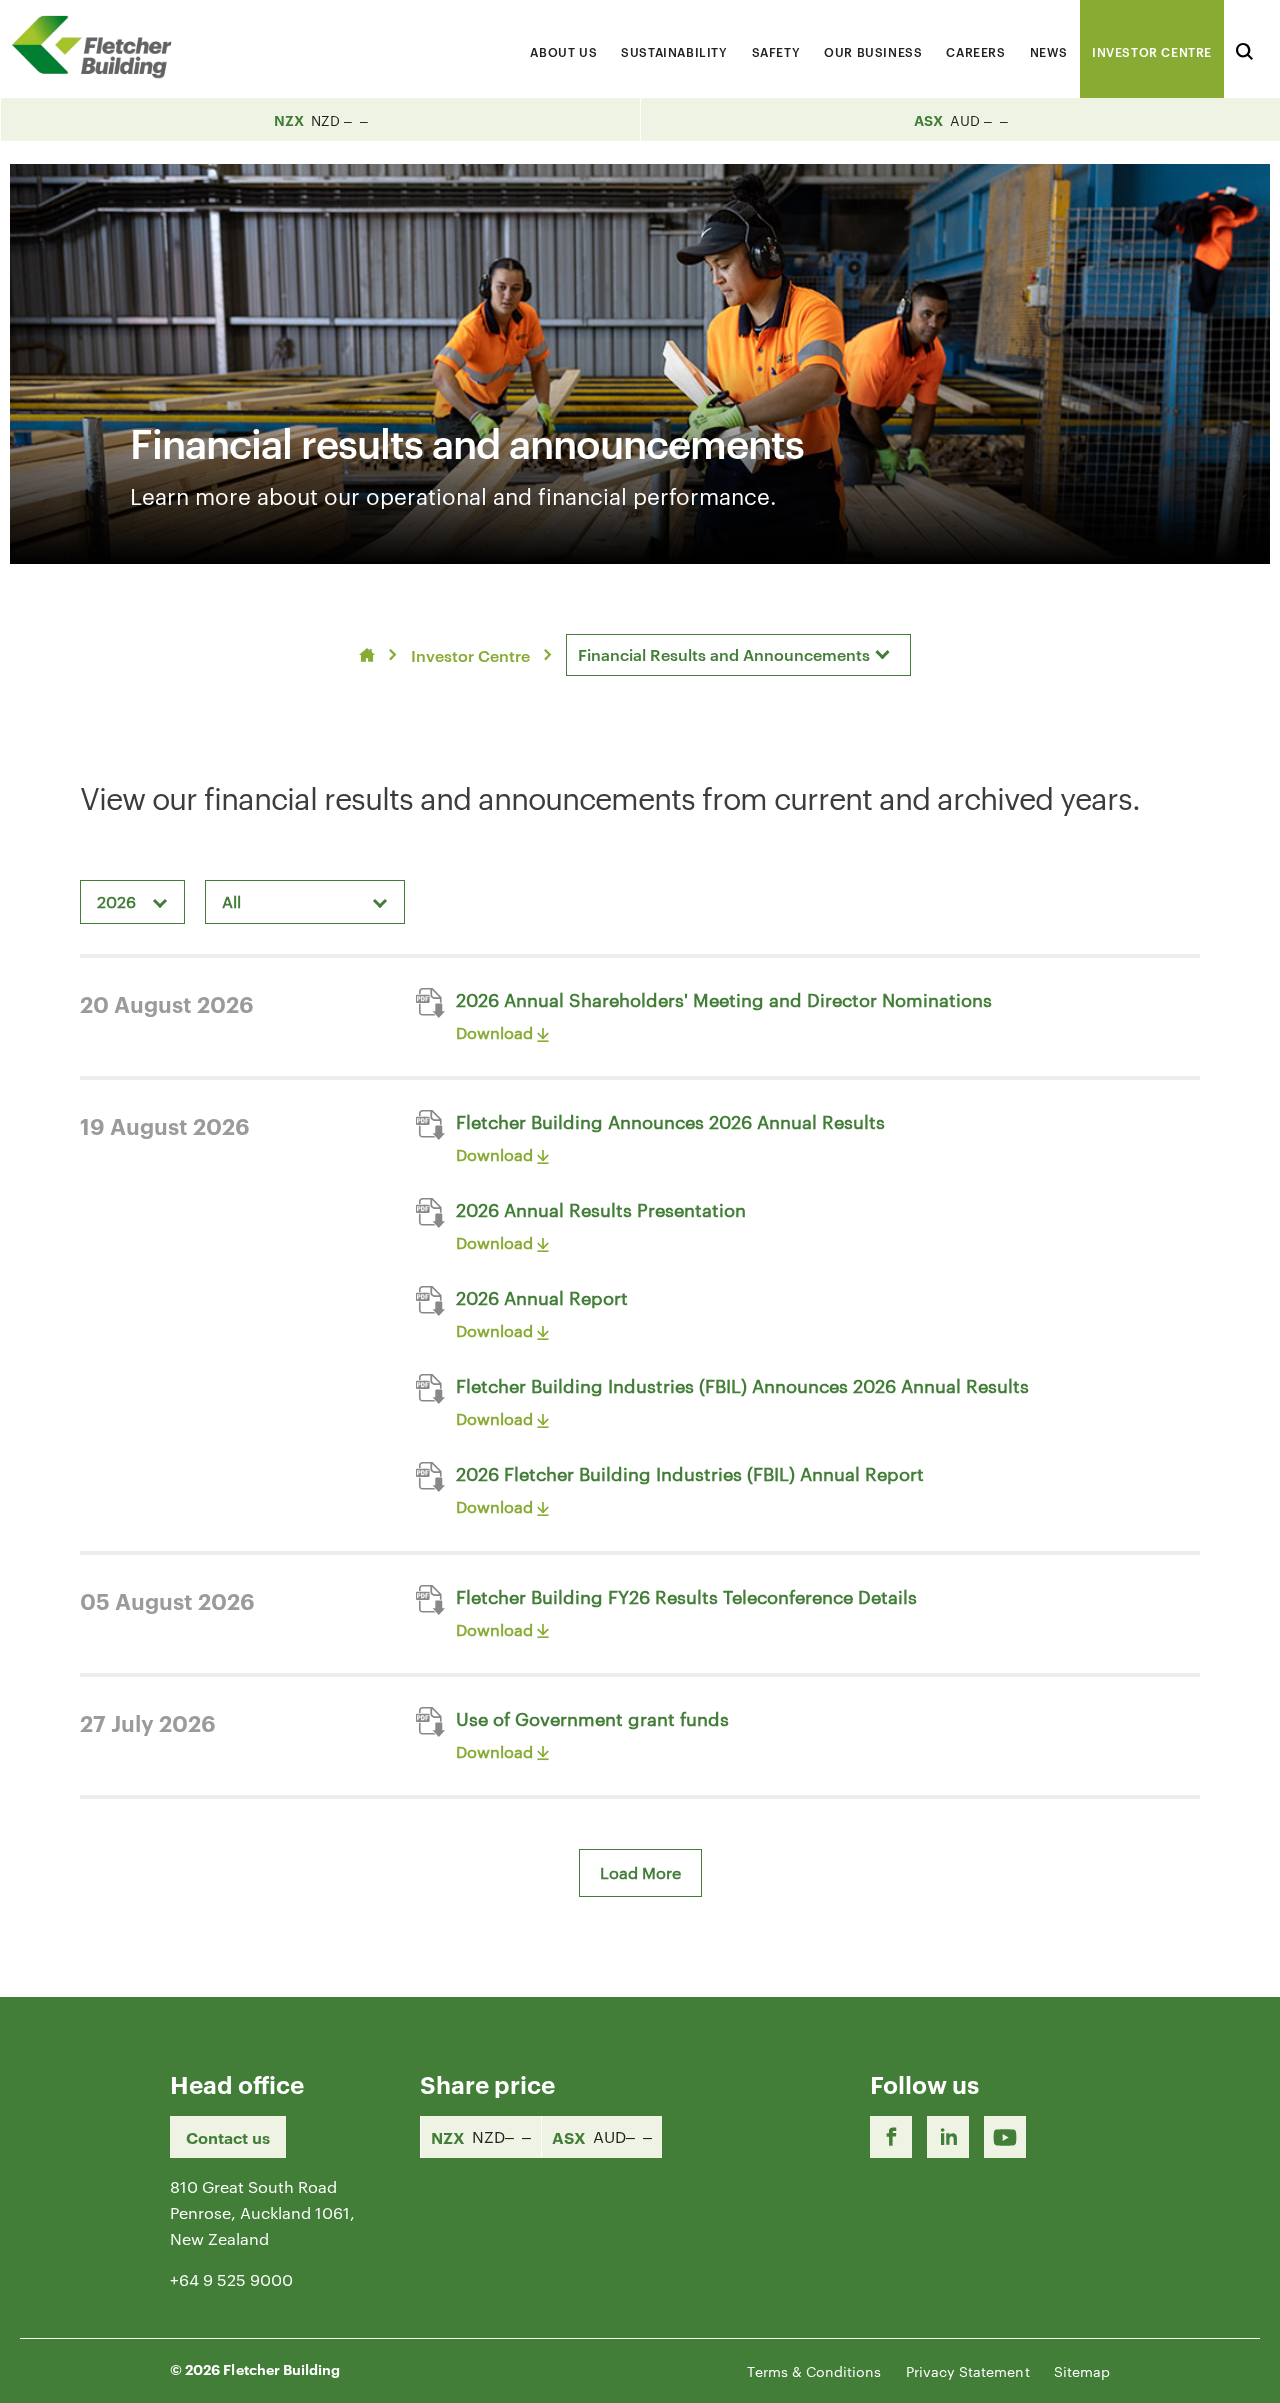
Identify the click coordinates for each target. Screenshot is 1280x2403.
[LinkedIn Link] (948, 2137)
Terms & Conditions (814, 2371)
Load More (640, 1872)
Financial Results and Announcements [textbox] (724, 654)
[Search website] (1244, 48)
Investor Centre (470, 655)
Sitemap (1082, 2371)
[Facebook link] (891, 2137)
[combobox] (738, 655)
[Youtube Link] (1005, 2137)
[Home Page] (100, 46)
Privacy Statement (968, 2371)
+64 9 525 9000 (231, 2279)
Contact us (228, 2137)
